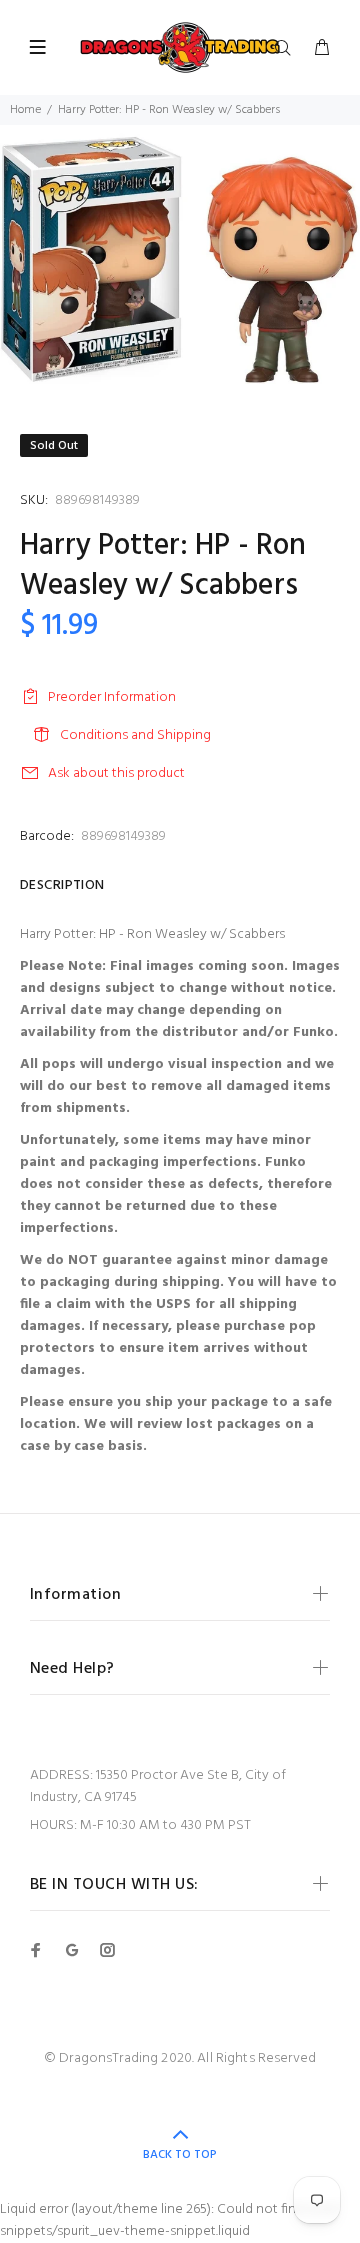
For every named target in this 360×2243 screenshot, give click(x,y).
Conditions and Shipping (135, 735)
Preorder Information (112, 697)
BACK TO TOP (180, 2155)
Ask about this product (116, 773)
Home (25, 110)
